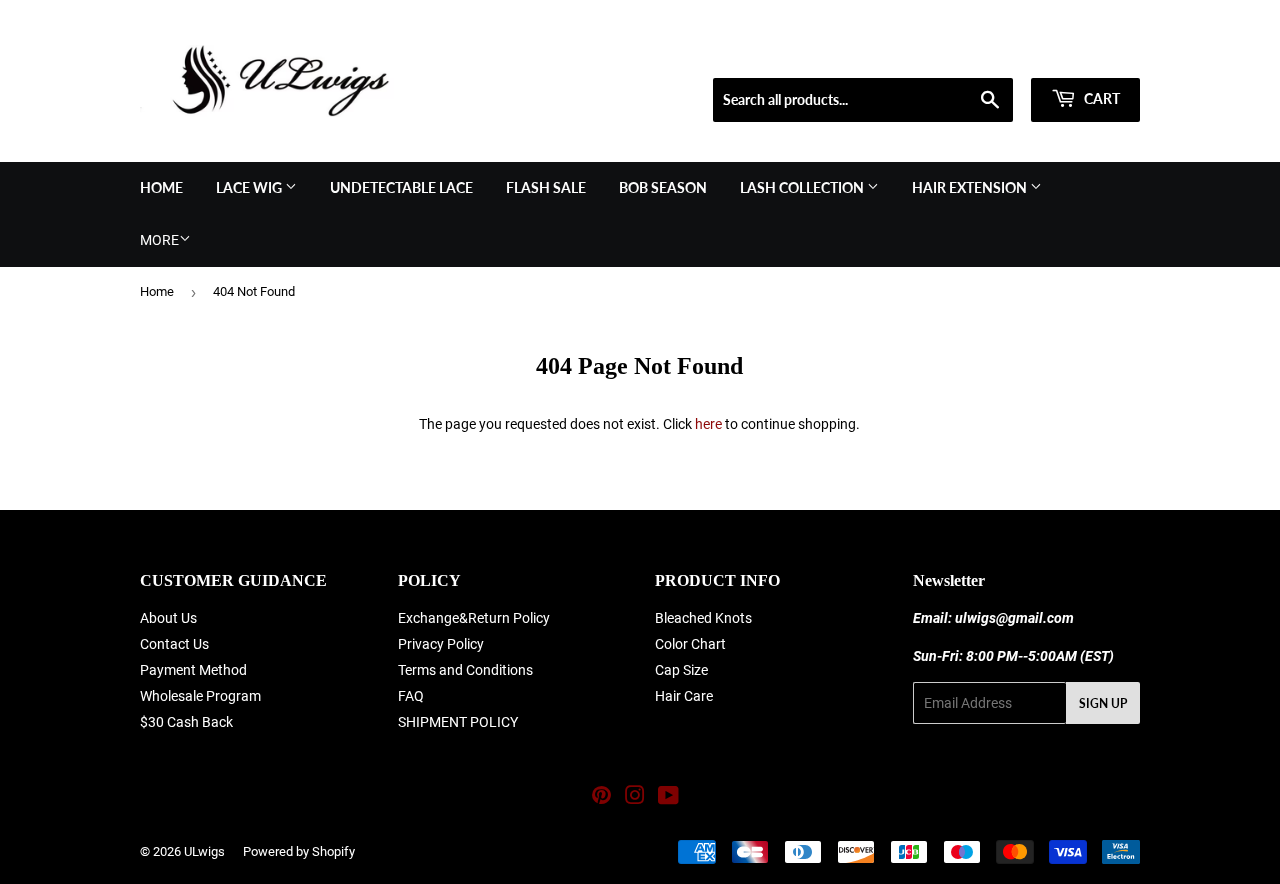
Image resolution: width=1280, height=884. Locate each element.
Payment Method (193, 670)
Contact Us (174, 644)
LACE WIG (250, 187)
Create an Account (1091, 53)
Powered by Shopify (299, 851)
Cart (1100, 98)
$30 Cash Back (186, 722)
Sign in (996, 53)
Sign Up (1103, 703)
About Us (168, 618)
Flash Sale (546, 187)
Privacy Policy (441, 644)
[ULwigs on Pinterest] (601, 798)
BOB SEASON (663, 187)
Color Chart (690, 644)
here (708, 424)
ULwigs (204, 851)
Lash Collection (803, 187)
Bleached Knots (703, 618)
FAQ (411, 696)
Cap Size (681, 670)
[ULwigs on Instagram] (635, 798)
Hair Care (684, 696)
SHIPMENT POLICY (458, 722)
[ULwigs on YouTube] (668, 798)
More (159, 240)
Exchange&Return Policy (474, 618)
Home (161, 187)
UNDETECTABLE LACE (401, 187)
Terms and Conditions (465, 670)
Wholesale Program (200, 696)
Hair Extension (971, 187)
